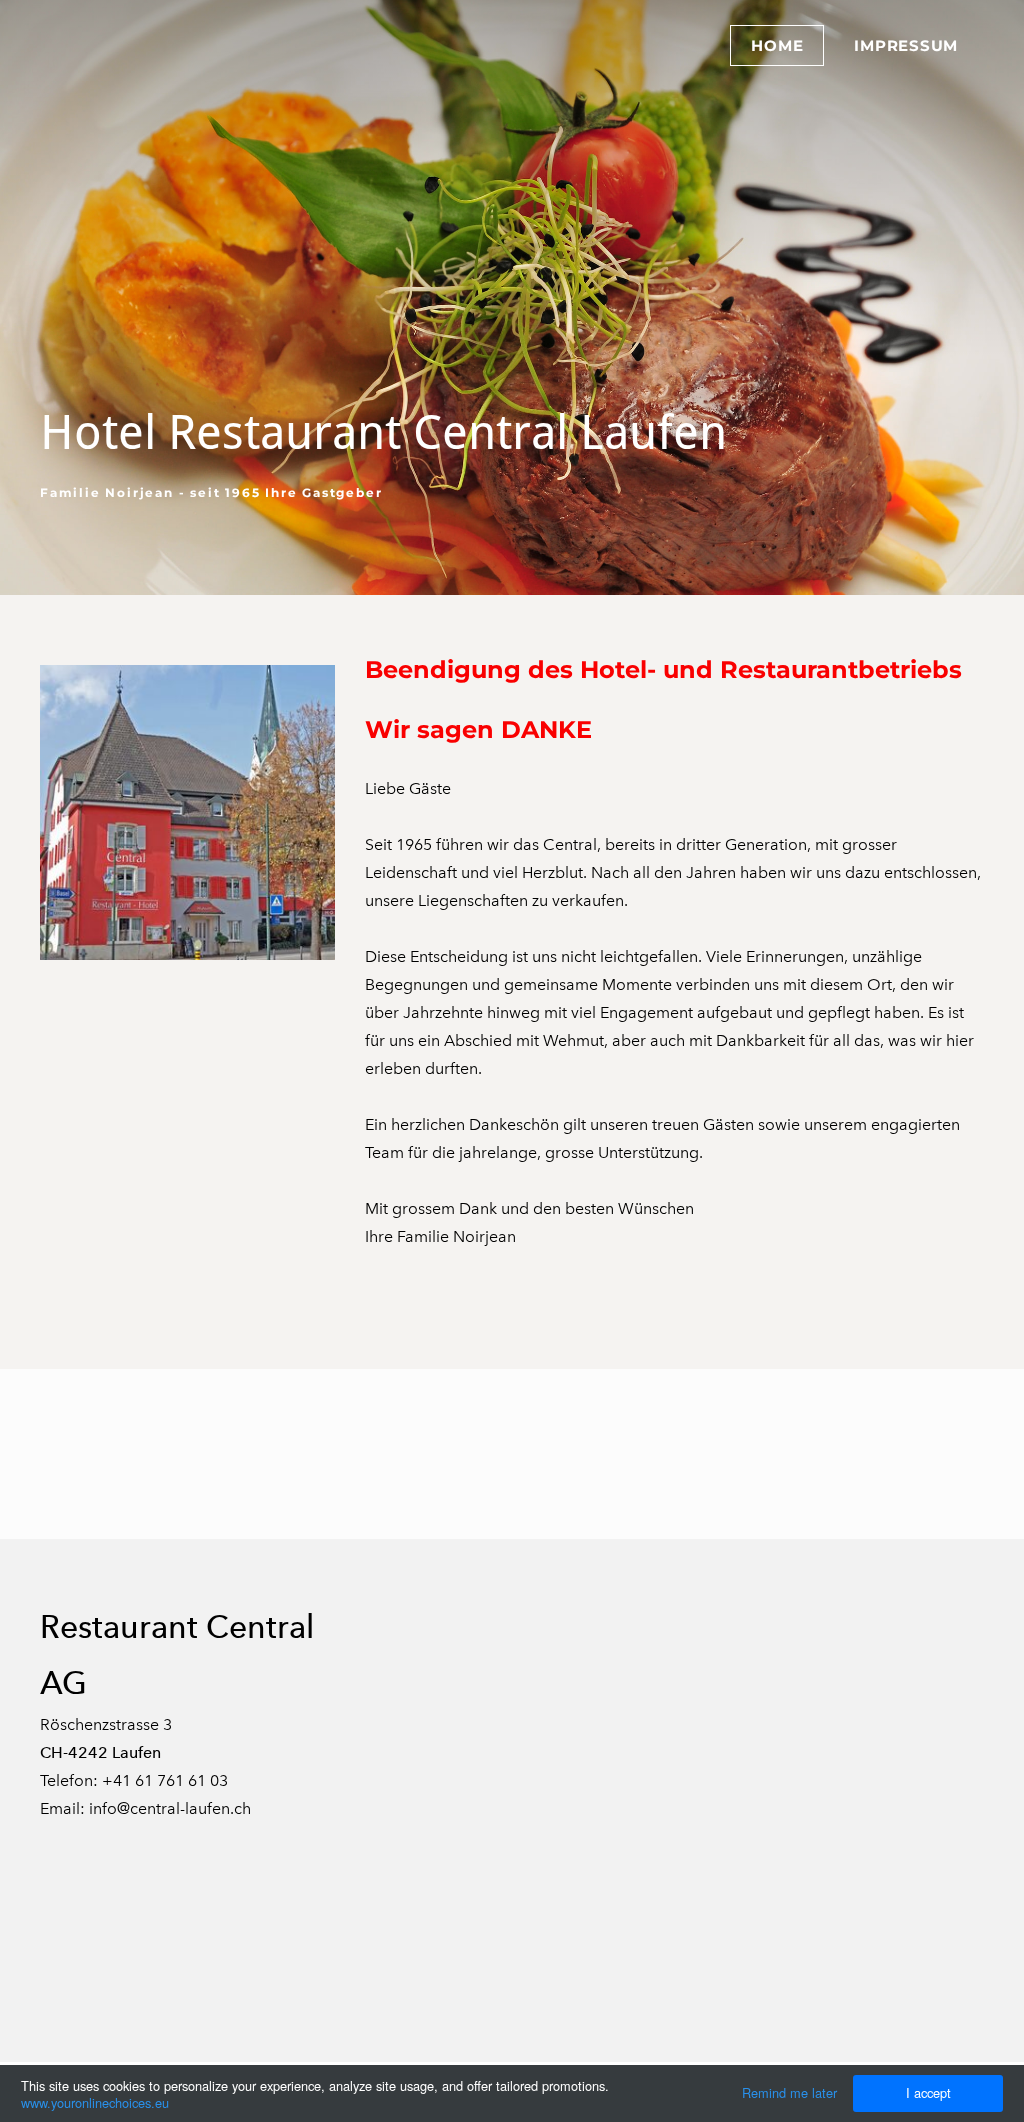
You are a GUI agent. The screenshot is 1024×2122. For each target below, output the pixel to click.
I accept (928, 2092)
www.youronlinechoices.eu (95, 2102)
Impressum (906, 45)
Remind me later (789, 2092)
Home (777, 45)
